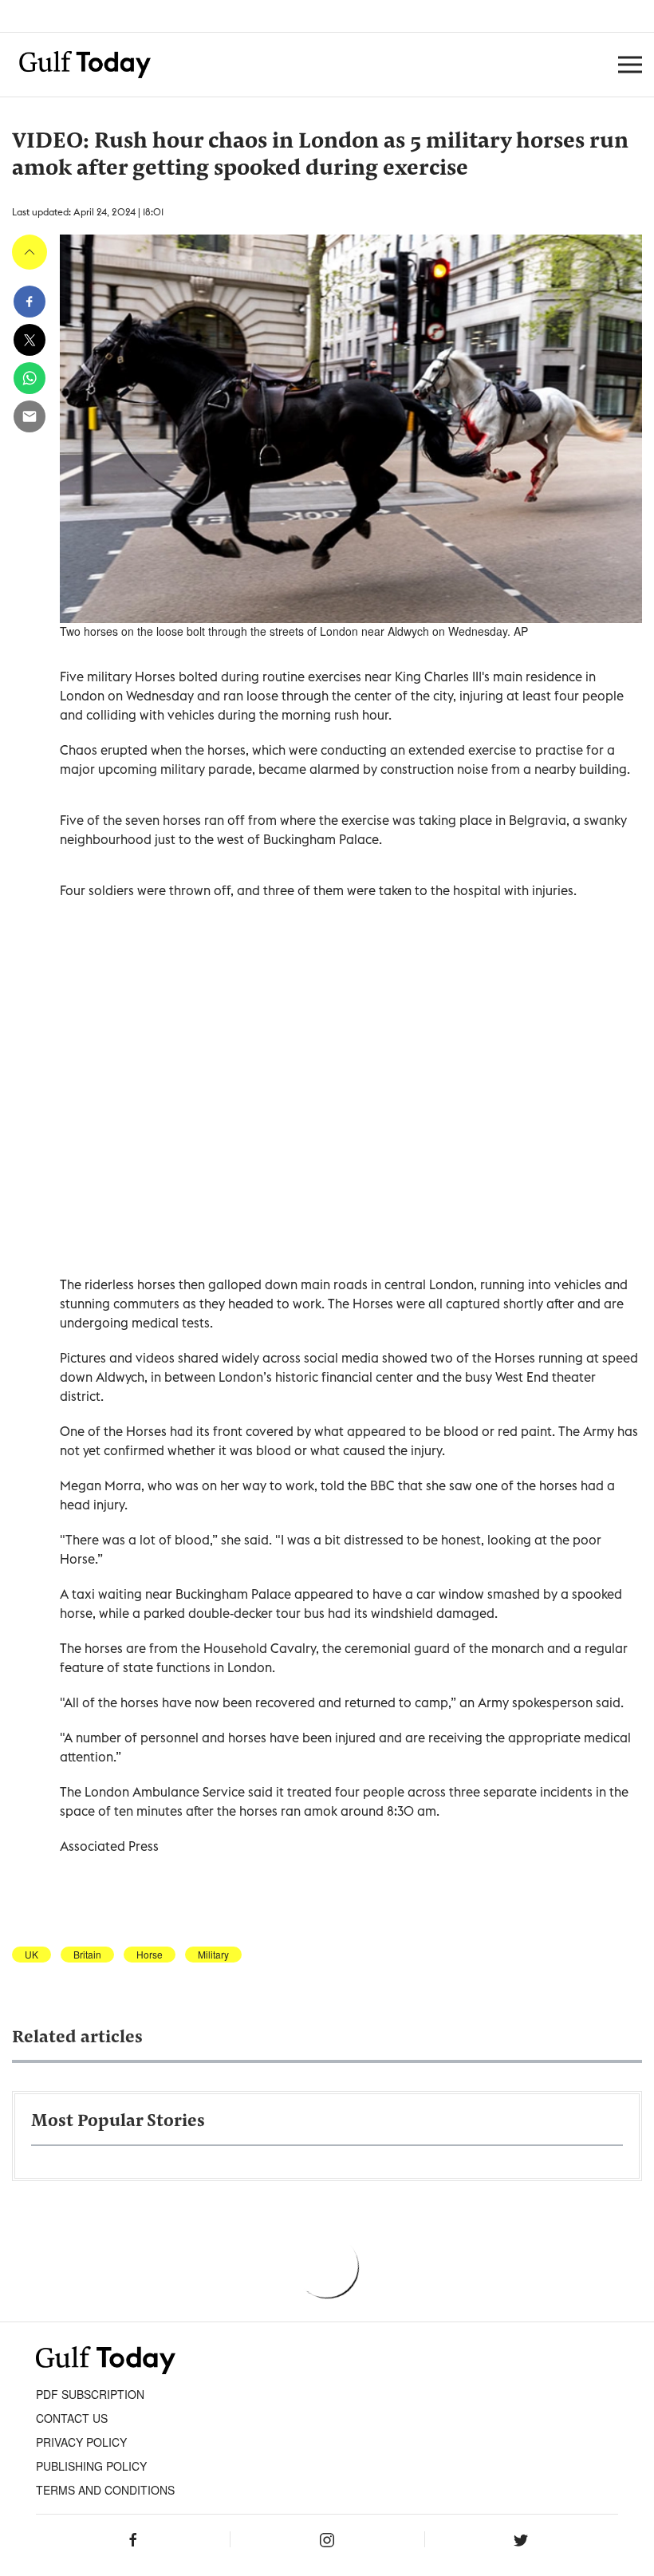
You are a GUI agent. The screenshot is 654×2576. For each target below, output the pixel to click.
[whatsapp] (30, 378)
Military (213, 1955)
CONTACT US (72, 2418)
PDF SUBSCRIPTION (90, 2394)
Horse (150, 1955)
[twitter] (30, 340)
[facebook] (30, 302)
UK (32, 1955)
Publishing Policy (91, 2466)
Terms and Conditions (105, 2490)
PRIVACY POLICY (81, 2442)
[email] (30, 416)
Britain (87, 1955)
